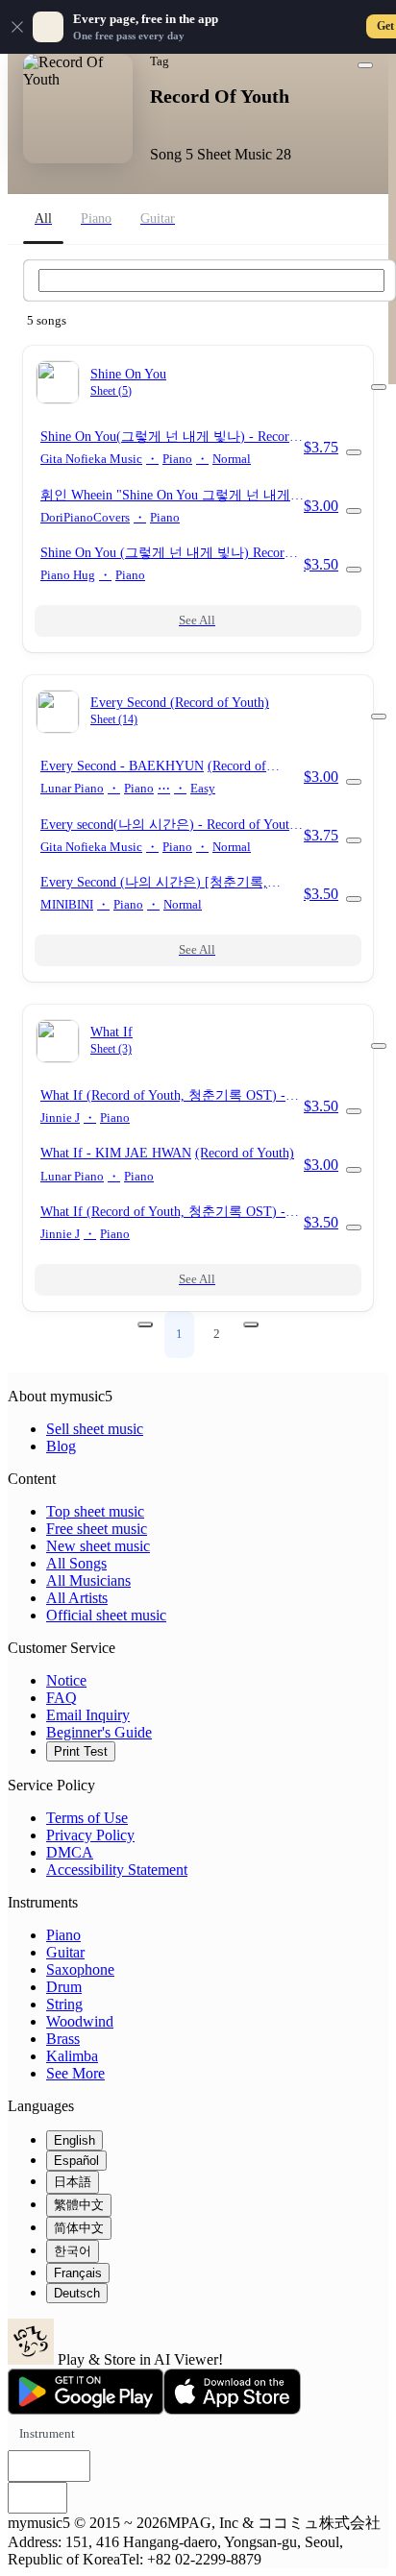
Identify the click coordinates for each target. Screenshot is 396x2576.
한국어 (73, 2251)
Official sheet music (106, 1615)
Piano (63, 1935)
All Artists (77, 1598)
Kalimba (72, 2056)
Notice (66, 1680)
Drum (64, 1987)
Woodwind (80, 2021)
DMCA (70, 1852)
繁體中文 (79, 2205)
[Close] (17, 27)
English (74, 2140)
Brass (63, 2039)
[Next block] (251, 1324)
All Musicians (88, 1580)
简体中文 (79, 2228)
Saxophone (80, 1969)
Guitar (65, 1952)
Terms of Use (87, 1818)
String (64, 2004)
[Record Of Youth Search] (211, 280)
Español (76, 2161)
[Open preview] (354, 452)
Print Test (81, 1751)
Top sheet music (95, 1511)
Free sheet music (97, 1529)
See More (75, 2073)
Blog (61, 1446)
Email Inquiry (88, 1715)
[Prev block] (145, 1324)
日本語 (73, 2182)
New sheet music (98, 1546)
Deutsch (77, 2293)
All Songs (76, 1563)
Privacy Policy (90, 1835)
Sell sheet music (95, 1429)
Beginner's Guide (99, 1732)
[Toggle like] (365, 65)
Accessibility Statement (117, 1870)
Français (78, 2273)
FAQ (62, 1698)
